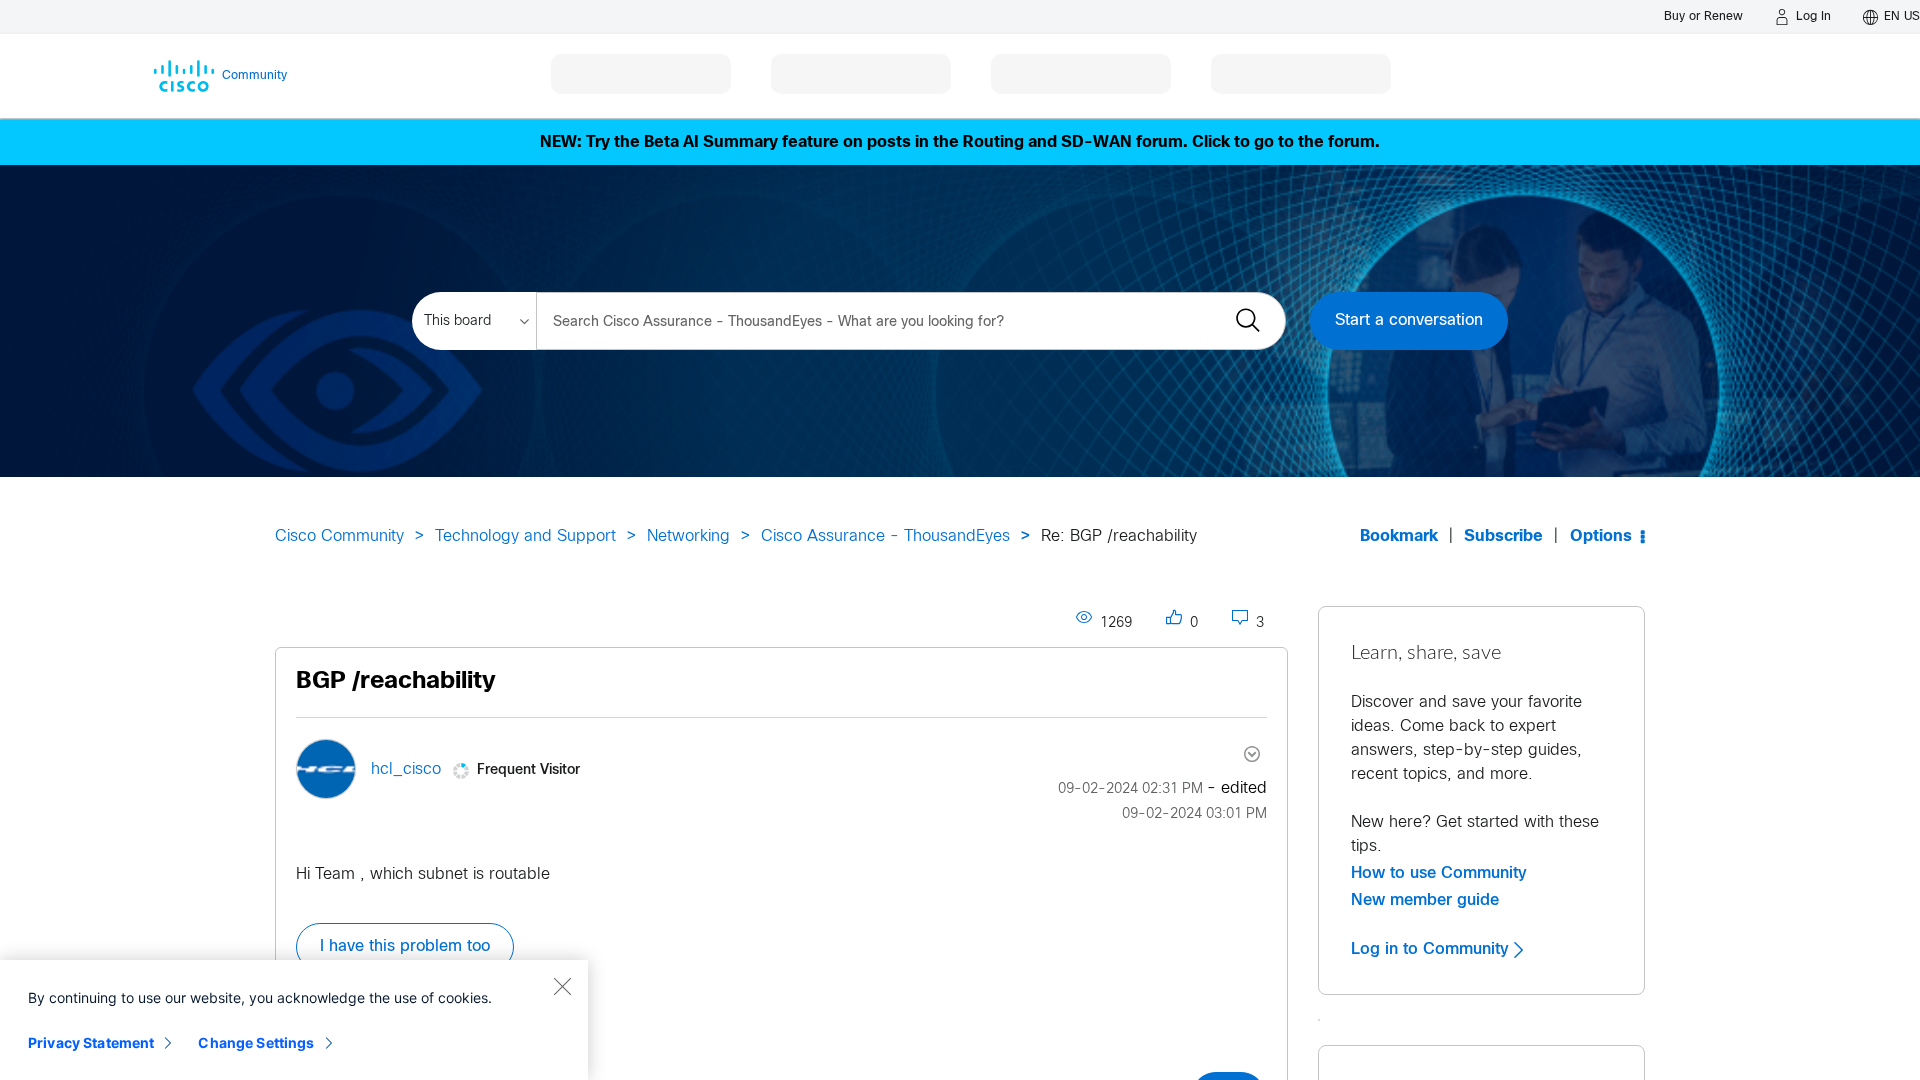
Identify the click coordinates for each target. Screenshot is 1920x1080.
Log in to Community (1432, 949)
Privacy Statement (91, 1042)
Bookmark (1399, 536)
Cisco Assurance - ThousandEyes (885, 536)
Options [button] (1601, 536)
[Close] (562, 986)
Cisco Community (339, 536)
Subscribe (1503, 536)
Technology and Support (525, 536)
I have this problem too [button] (405, 946)
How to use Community (1439, 873)
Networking (688, 536)
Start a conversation (1409, 320)
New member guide (1425, 900)
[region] (294, 1020)
